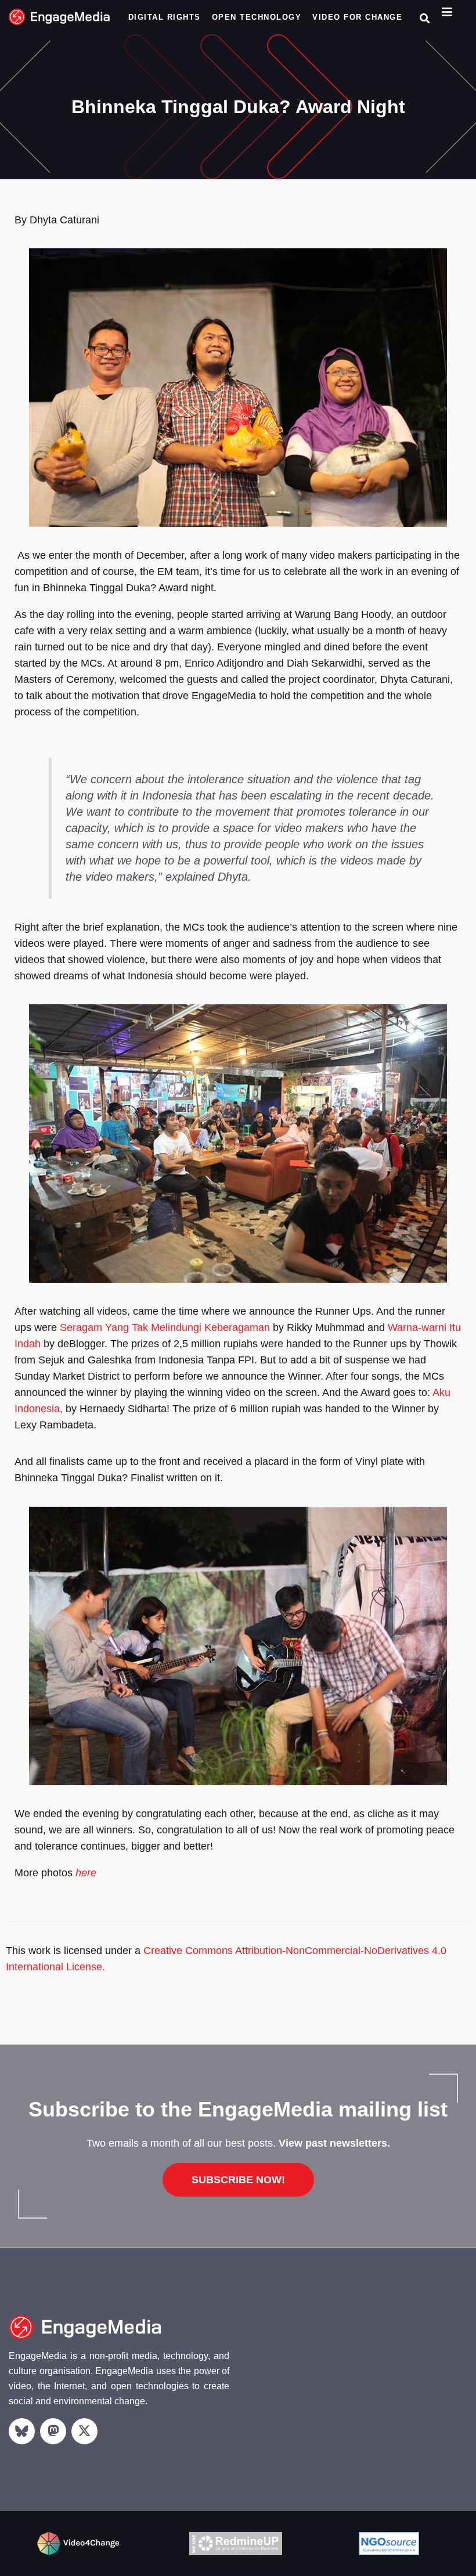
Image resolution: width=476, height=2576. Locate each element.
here (86, 1873)
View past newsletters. (334, 2143)
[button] (425, 18)
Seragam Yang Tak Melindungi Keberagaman (165, 1327)
